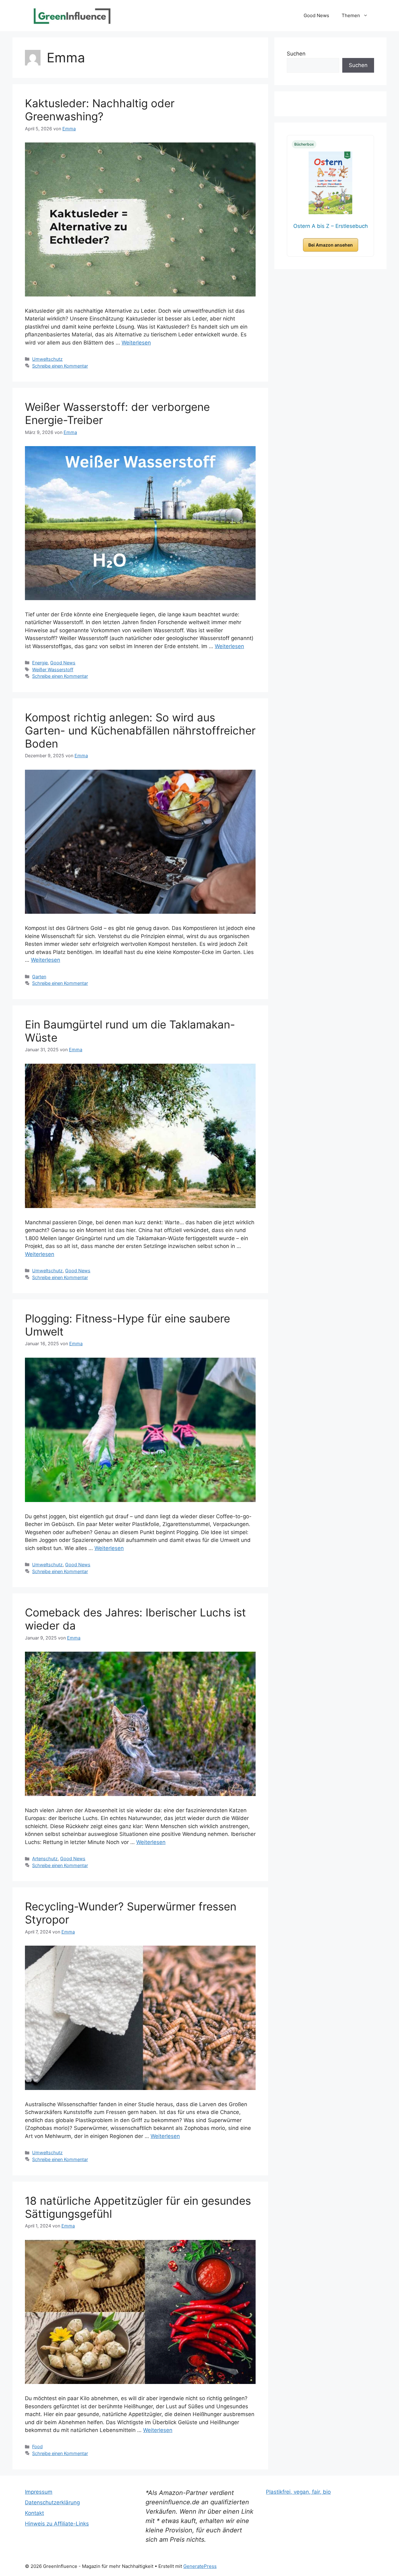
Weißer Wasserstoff (53, 669)
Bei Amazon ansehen (331, 245)
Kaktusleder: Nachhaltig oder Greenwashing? (100, 110)
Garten (39, 977)
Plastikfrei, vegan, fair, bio (298, 2492)
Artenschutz (45, 1859)
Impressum (39, 2492)
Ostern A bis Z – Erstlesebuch (331, 226)
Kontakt (34, 2513)
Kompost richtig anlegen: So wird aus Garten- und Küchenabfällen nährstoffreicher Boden (140, 730)
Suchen (296, 54)
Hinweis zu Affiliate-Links (57, 2524)
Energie (40, 663)
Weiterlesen (136, 343)
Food (37, 2446)
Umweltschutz (47, 359)
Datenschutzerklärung (52, 2502)
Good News (316, 15)
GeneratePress (200, 2566)
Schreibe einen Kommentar (60, 366)
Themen (351, 15)
